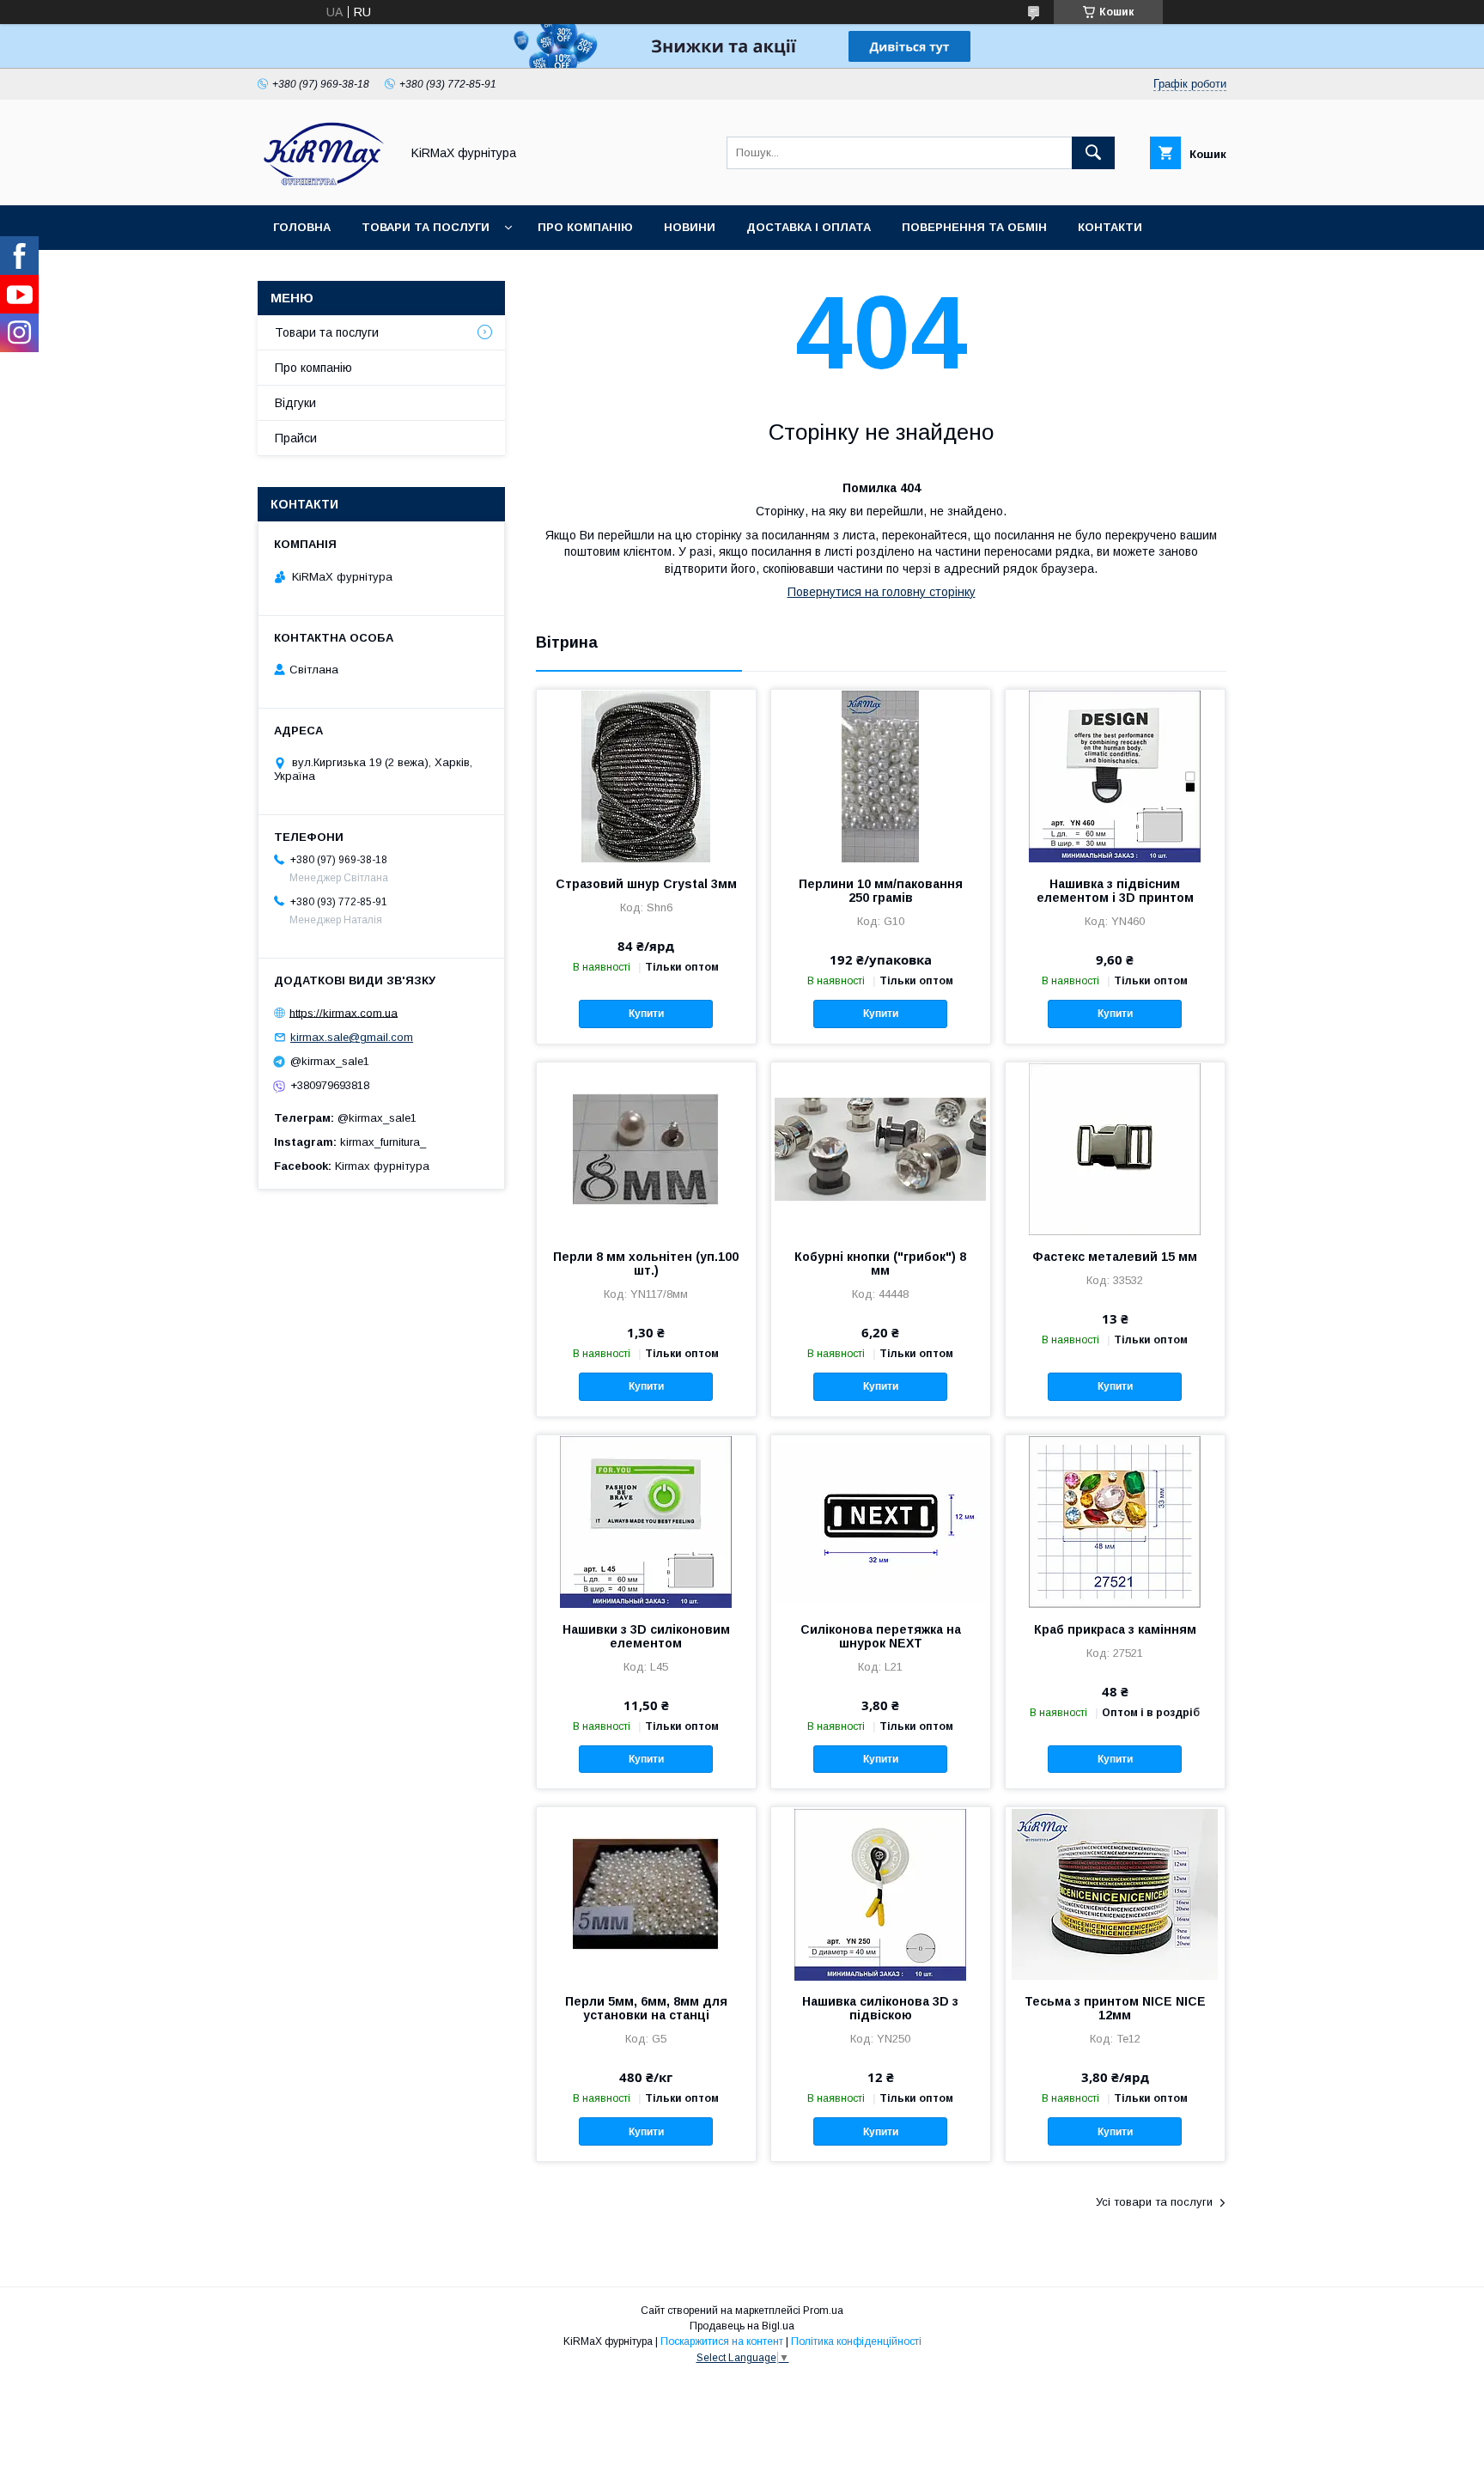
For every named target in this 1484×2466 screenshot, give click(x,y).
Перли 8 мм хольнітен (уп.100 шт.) (646, 1263)
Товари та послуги (426, 227)
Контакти (1110, 227)
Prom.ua (823, 2311)
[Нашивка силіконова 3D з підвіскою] (881, 1893)
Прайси (296, 438)
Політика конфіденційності (856, 2341)
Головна (302, 227)
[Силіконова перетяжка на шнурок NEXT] (881, 1521)
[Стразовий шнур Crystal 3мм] (646, 776)
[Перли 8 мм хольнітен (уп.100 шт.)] (646, 1148)
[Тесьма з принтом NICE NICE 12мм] (1115, 1893)
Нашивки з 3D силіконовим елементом (646, 1636)
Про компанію (585, 227)
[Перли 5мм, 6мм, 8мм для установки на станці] (646, 1893)
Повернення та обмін (974, 227)
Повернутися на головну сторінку (882, 592)
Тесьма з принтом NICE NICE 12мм (1115, 2008)
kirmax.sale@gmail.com (352, 1037)
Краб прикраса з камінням (1115, 1629)
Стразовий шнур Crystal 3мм (646, 884)
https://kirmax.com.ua (344, 1012)
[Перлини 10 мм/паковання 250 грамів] (881, 776)
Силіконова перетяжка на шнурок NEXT (881, 1636)
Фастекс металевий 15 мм (1115, 1257)
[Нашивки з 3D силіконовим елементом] (646, 1521)
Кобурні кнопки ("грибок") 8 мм (880, 1263)
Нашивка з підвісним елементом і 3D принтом (1115, 891)
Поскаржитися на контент (722, 2341)
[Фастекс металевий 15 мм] (1115, 1148)
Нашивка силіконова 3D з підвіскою (880, 2008)
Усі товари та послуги (1154, 2202)
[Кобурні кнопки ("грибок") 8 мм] (881, 1148)
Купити (646, 1014)
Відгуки (295, 403)
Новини (690, 227)
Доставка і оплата (809, 227)
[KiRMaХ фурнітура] (324, 183)
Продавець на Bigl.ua (742, 2326)
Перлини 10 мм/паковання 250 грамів (881, 891)
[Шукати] (1093, 153)
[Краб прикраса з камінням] (1115, 1521)
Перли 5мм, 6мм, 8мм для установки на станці (646, 2008)
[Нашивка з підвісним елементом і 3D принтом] (1115, 776)
